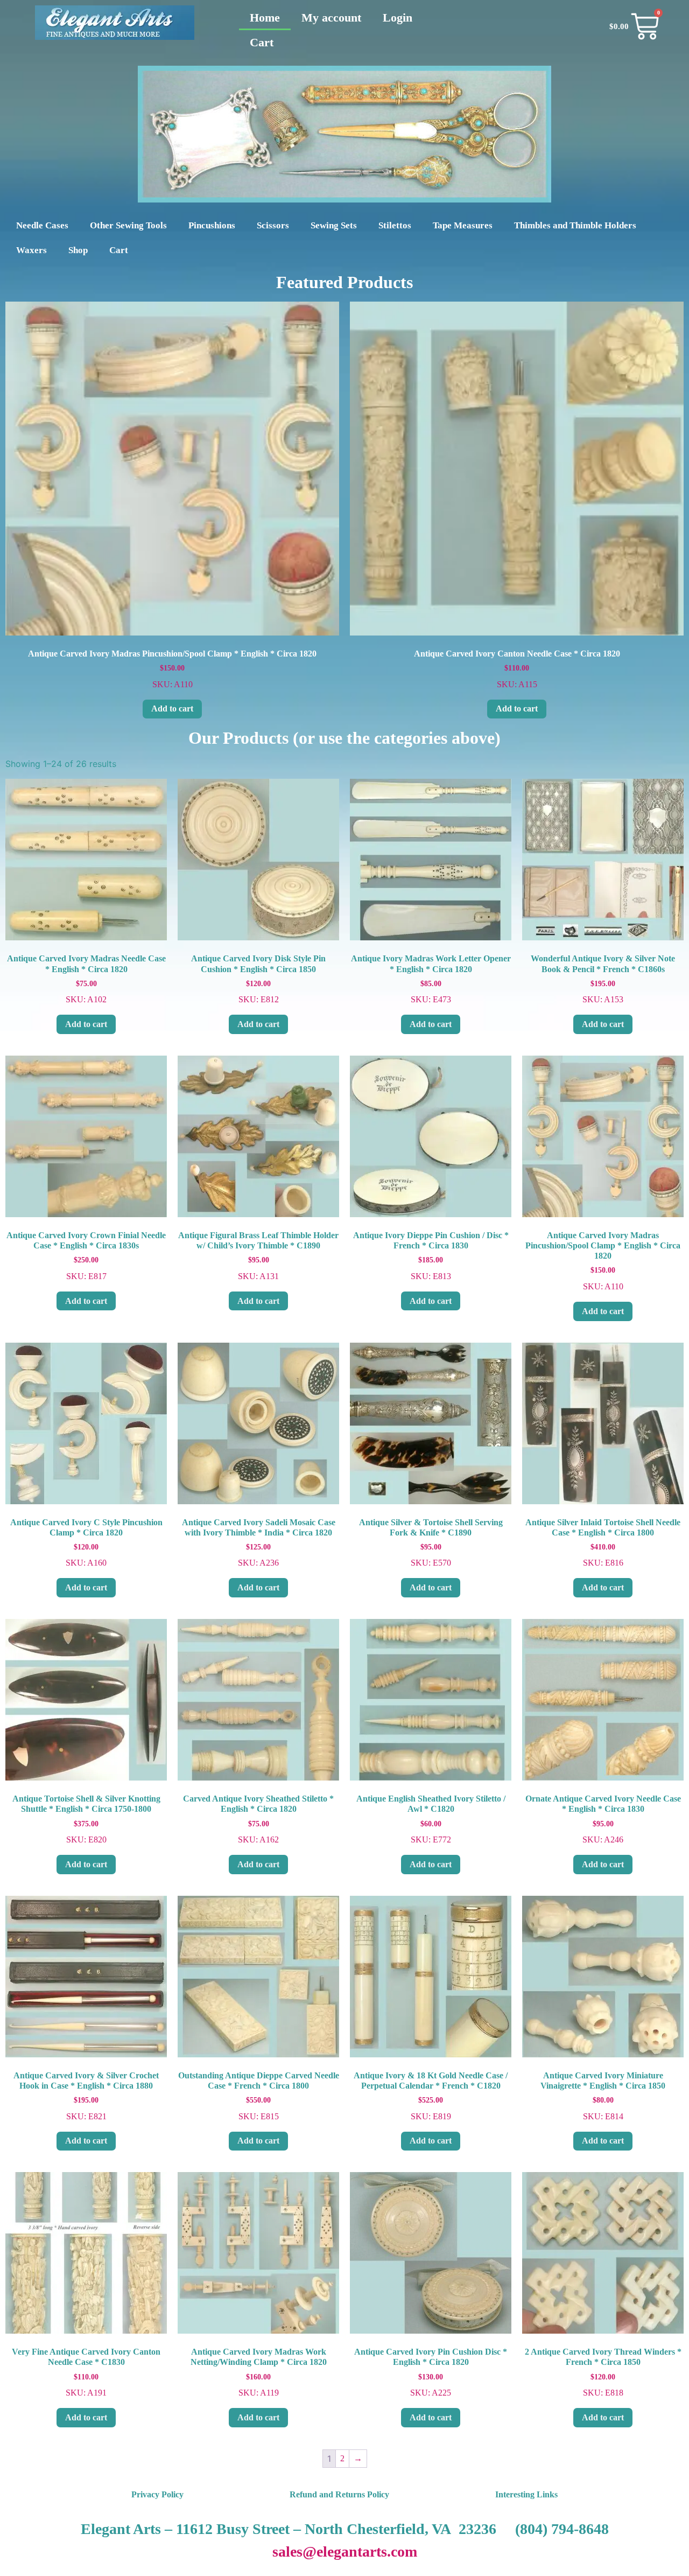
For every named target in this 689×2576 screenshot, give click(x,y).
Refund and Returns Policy (339, 2494)
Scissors (273, 225)
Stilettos (395, 225)
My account (331, 18)
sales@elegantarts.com (345, 2551)
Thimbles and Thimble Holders (575, 225)
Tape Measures (463, 225)
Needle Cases (42, 225)
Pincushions (212, 225)
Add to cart (172, 708)
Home (265, 18)
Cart (262, 42)
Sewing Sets (334, 225)
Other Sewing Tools (128, 225)
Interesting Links (526, 2494)
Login (398, 18)
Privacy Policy (157, 2494)
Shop (78, 250)
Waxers (31, 250)
